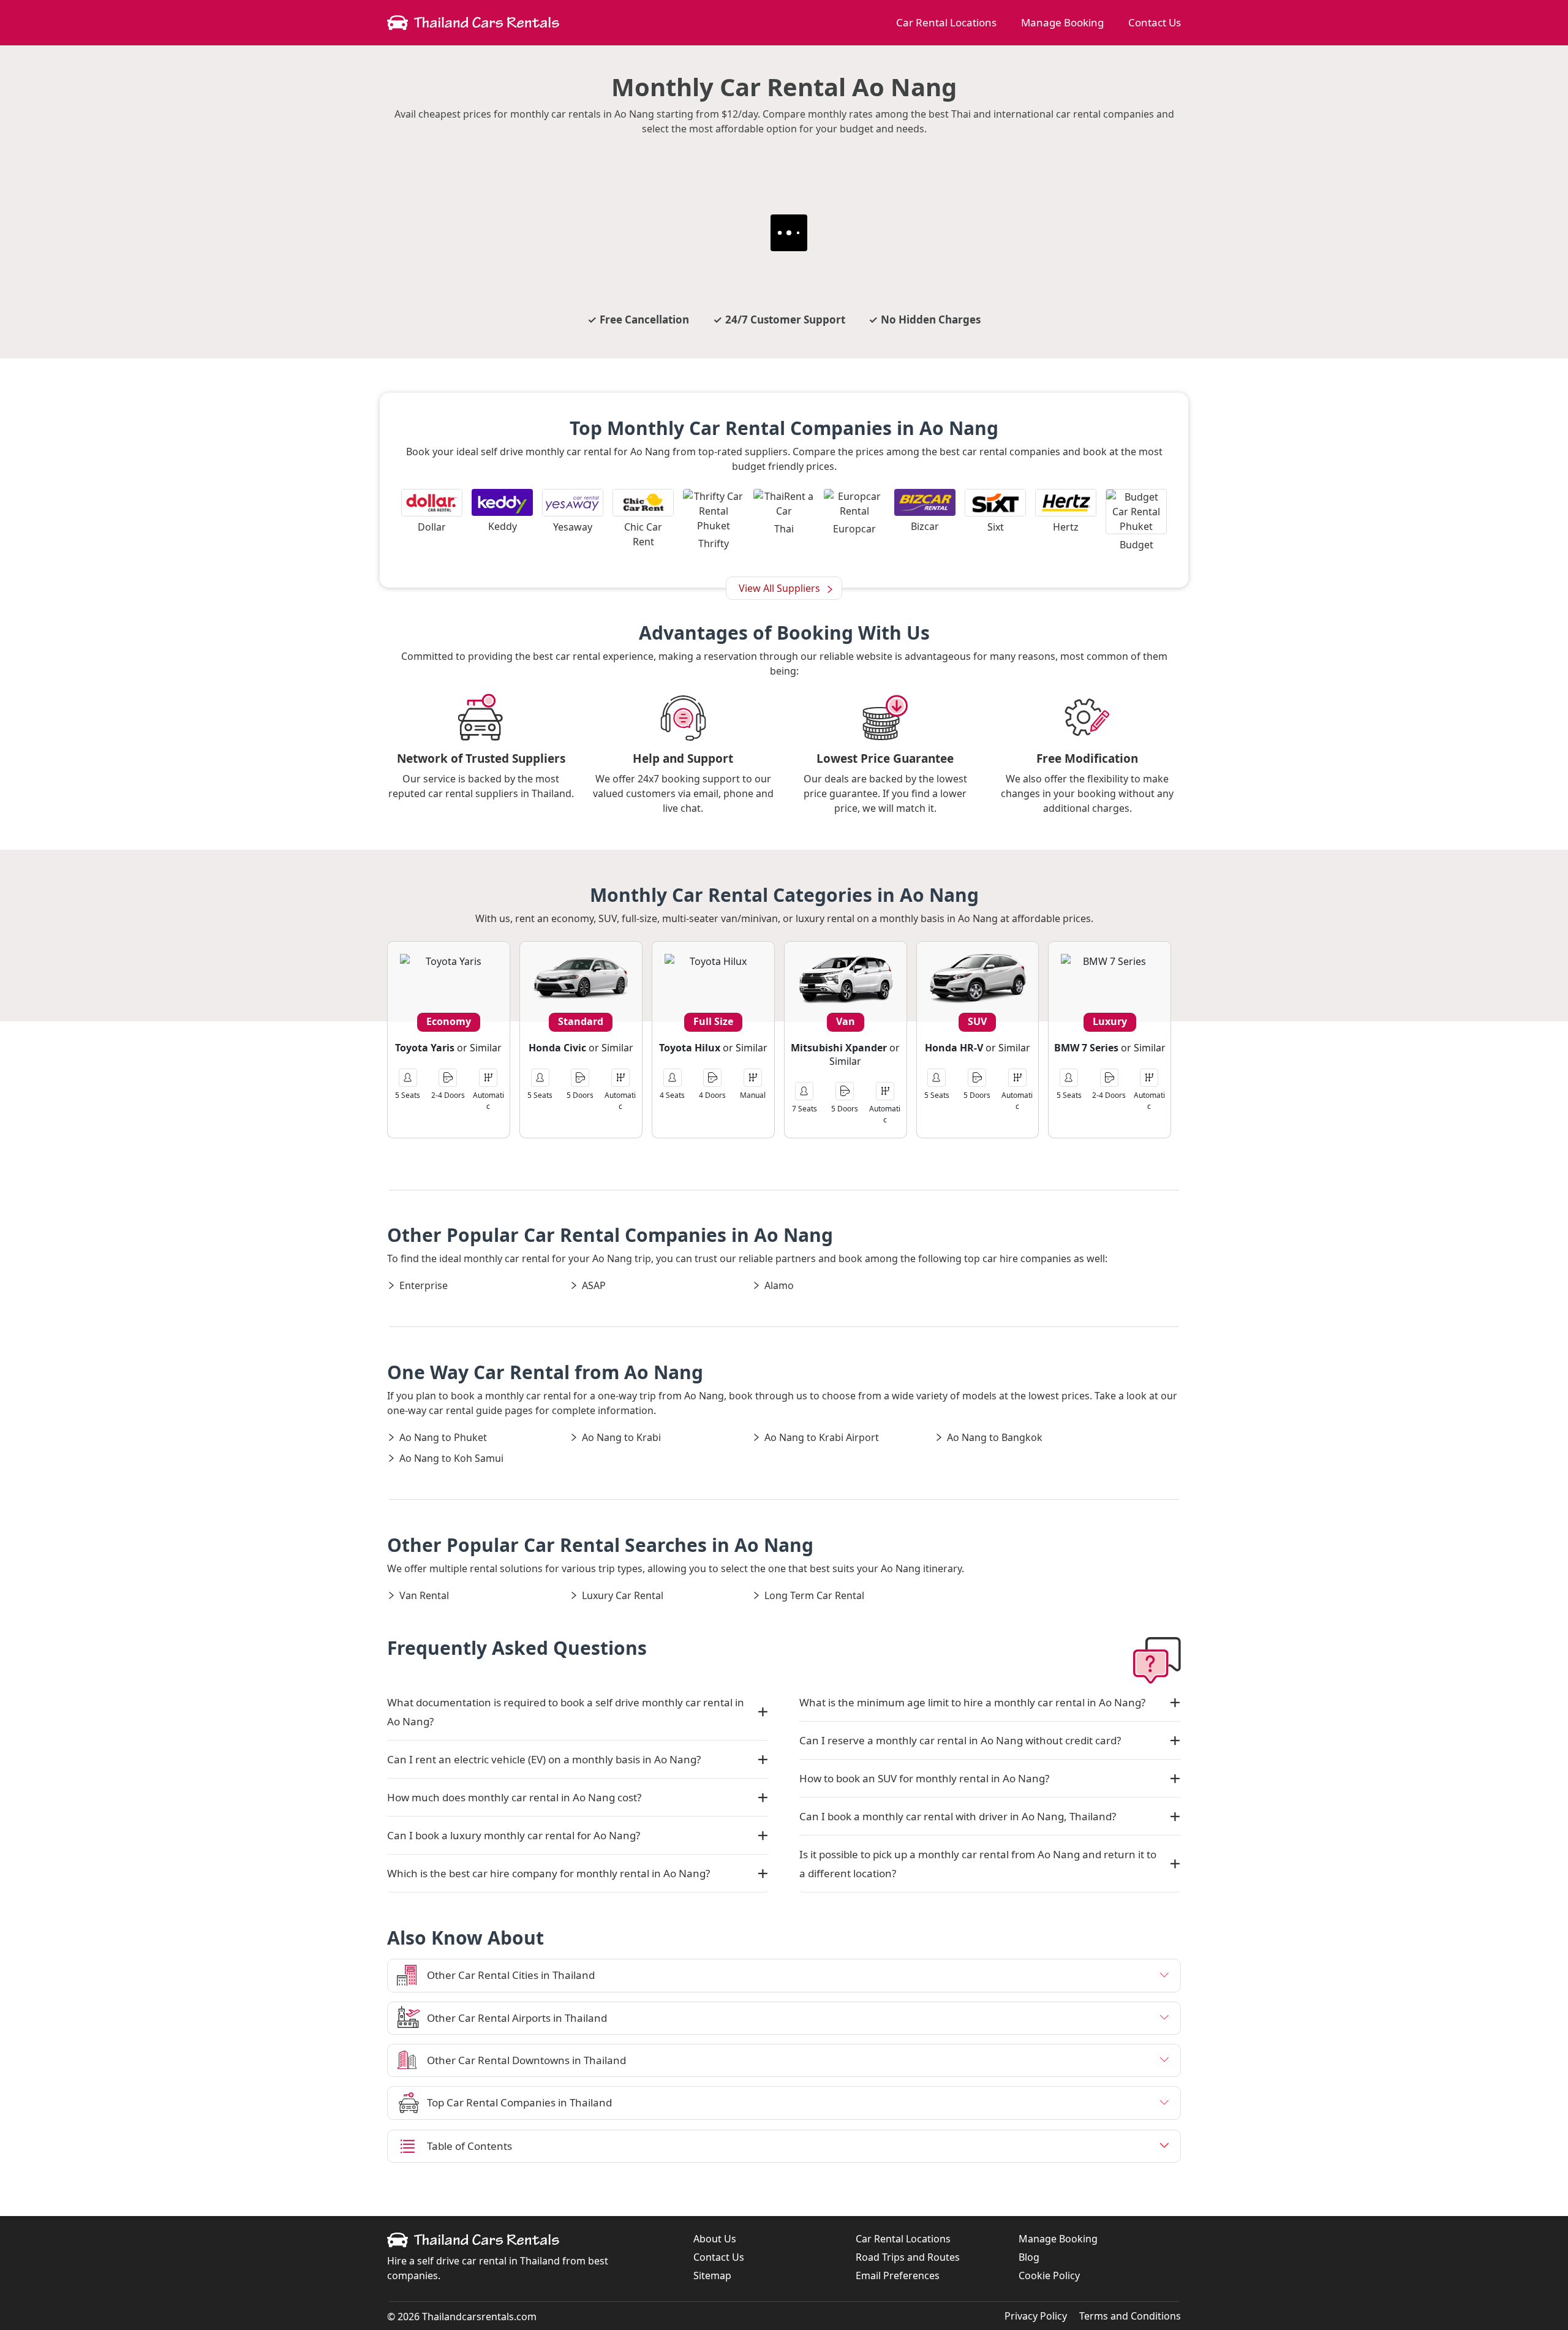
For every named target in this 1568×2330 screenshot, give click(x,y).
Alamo (779, 1285)
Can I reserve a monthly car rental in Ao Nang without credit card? (960, 1740)
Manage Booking (1062, 22)
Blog (1029, 2257)
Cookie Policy (1049, 2275)
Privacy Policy (1036, 2316)
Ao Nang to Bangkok (995, 1437)
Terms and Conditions (1130, 2316)
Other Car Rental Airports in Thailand (517, 2018)
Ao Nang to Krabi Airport (822, 1437)
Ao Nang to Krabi (621, 1437)
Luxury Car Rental (623, 1595)
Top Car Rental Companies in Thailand (519, 2102)
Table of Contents (469, 2146)
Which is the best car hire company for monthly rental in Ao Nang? (548, 1873)
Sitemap (712, 2275)
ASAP (594, 1285)
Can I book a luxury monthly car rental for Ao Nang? (514, 1835)
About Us (715, 2239)
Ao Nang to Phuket (443, 1437)
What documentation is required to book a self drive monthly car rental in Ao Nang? (566, 1712)
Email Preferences (898, 2275)
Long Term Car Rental (814, 1595)
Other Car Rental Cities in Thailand (511, 1975)
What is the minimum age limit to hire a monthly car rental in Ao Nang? (972, 1702)
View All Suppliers (779, 588)
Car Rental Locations (946, 22)
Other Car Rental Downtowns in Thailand (526, 2060)
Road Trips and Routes (908, 2257)
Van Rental (424, 1595)
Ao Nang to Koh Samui (451, 1458)
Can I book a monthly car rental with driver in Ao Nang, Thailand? (958, 1816)
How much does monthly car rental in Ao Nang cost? (514, 1797)
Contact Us (1155, 22)
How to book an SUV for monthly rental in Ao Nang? (924, 1778)
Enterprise (424, 1285)
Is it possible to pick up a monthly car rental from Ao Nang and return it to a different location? (978, 1864)
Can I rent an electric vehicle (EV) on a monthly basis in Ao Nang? (544, 1759)
